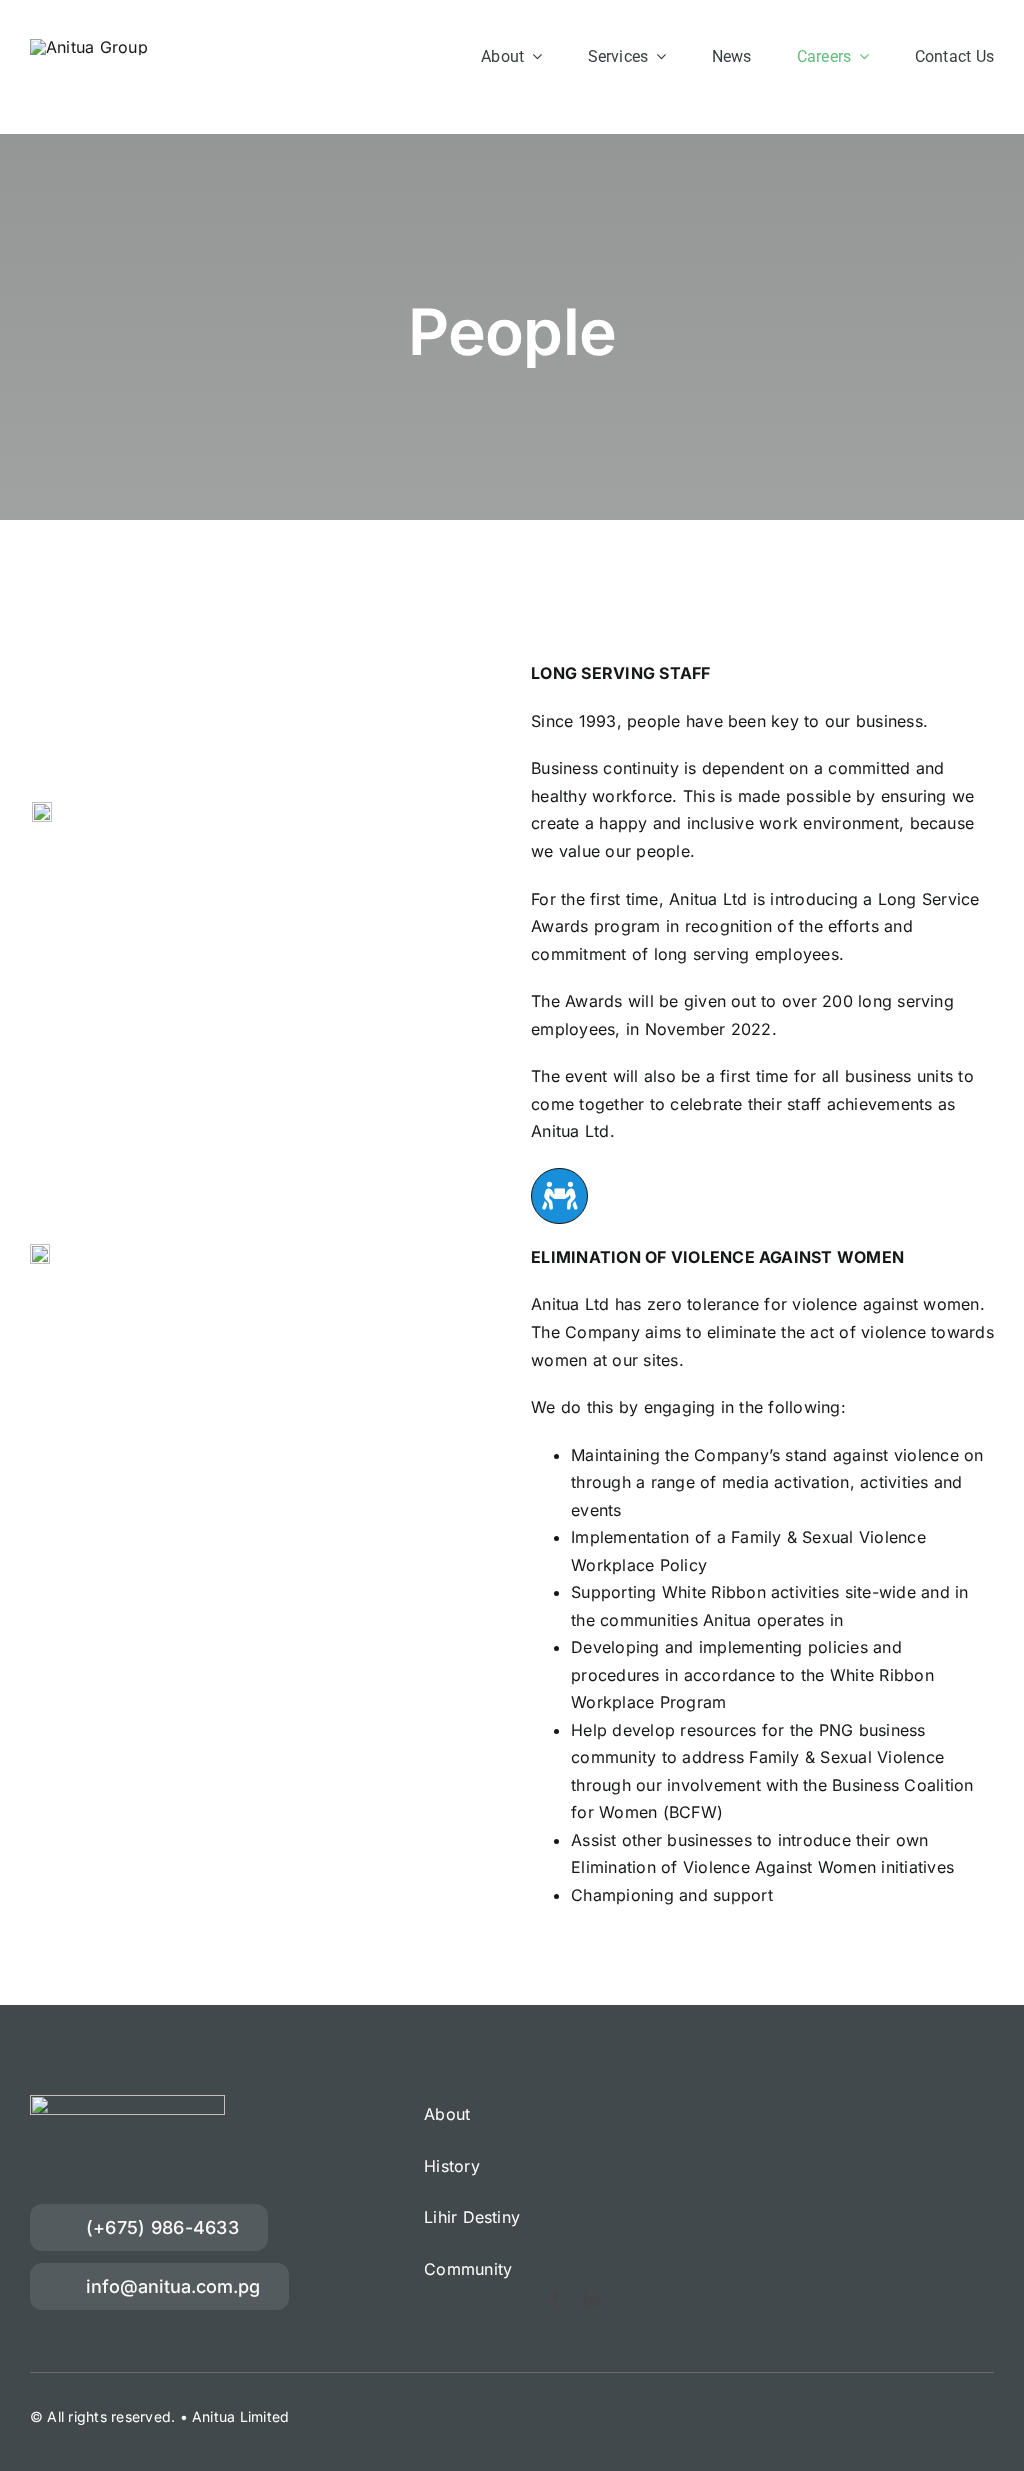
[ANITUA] (89, 47)
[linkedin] (592, 2299)
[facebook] (555, 2299)
